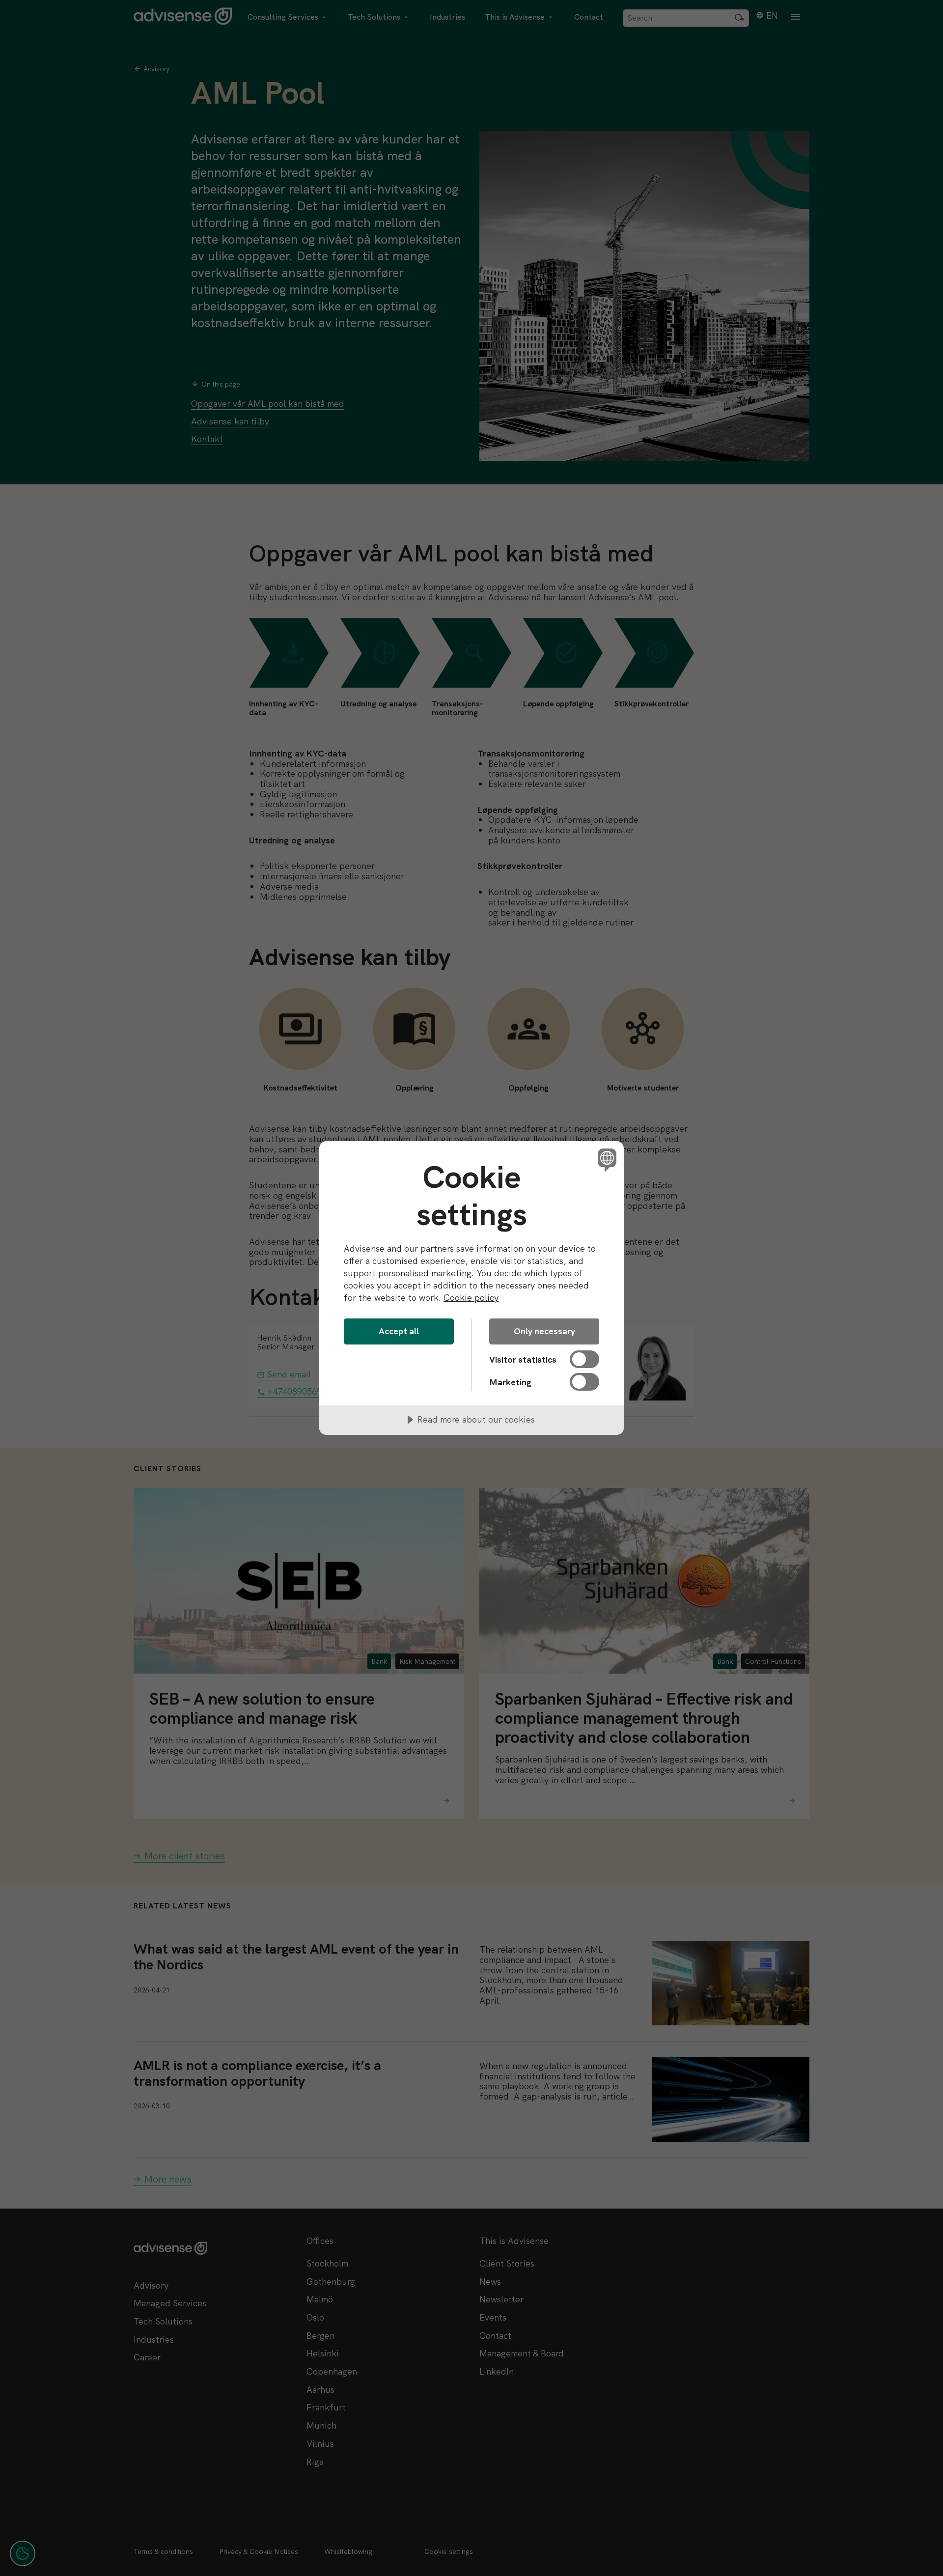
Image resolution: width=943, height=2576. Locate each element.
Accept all (399, 1331)
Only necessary (544, 1331)
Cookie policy (471, 1298)
